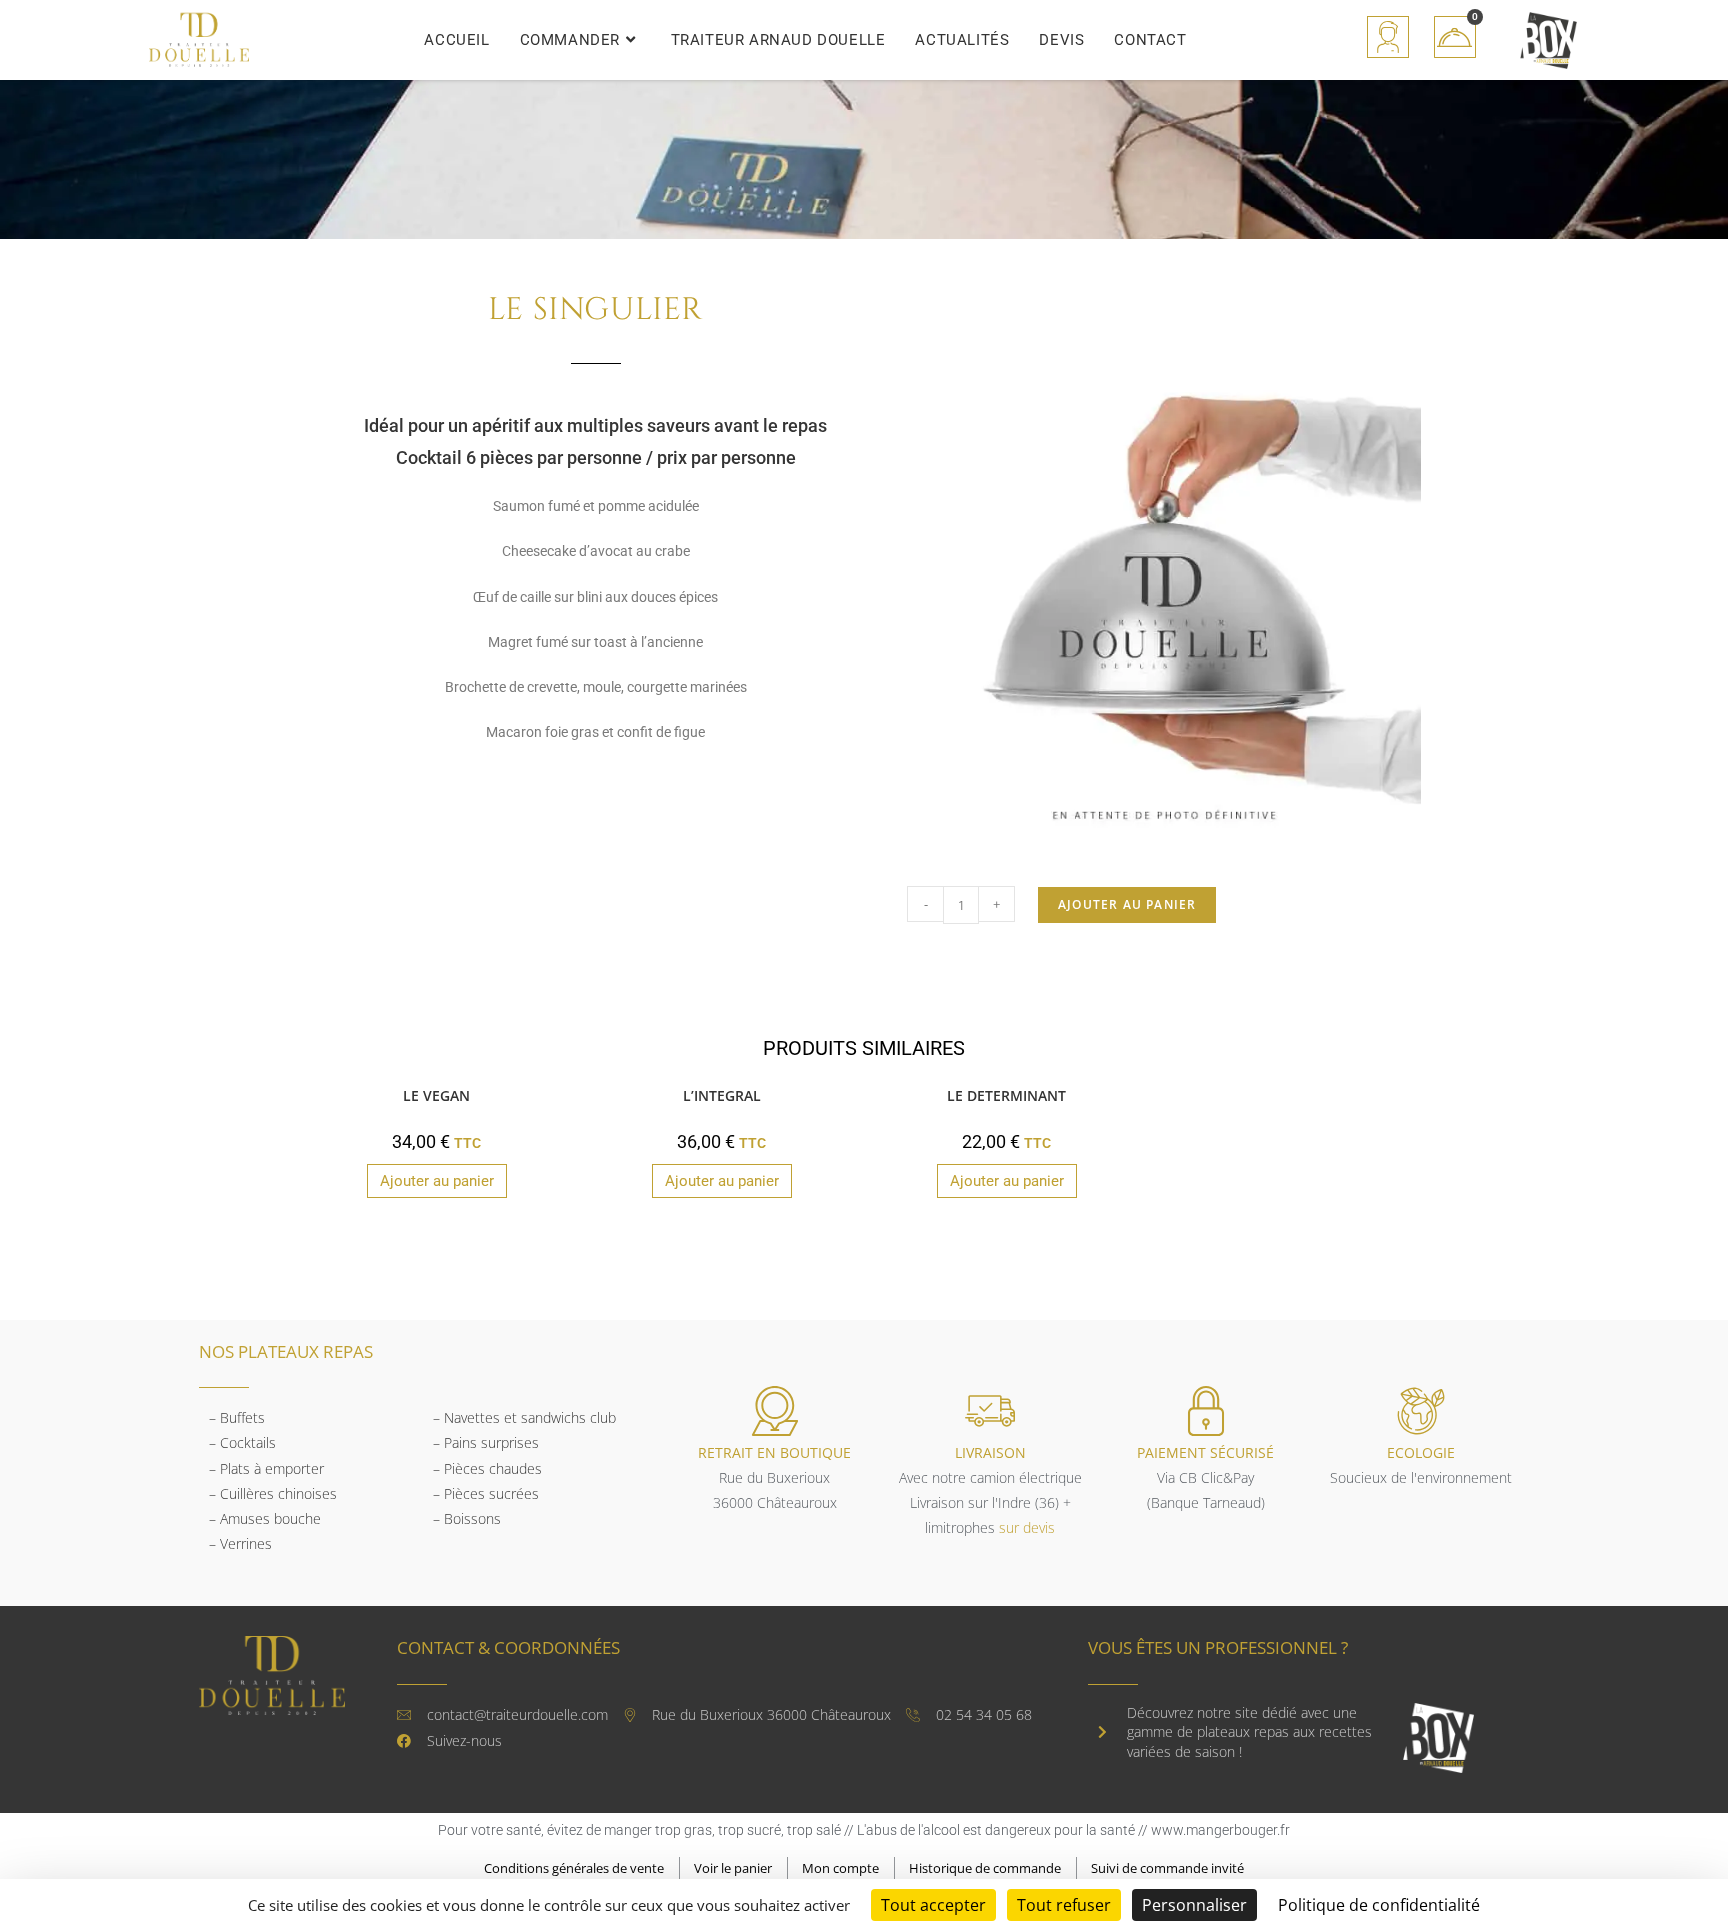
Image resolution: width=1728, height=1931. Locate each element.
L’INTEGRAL (722, 1095)
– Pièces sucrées (486, 1493)
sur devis (1027, 1527)
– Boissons (467, 1518)
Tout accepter (933, 1905)
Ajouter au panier (1127, 904)
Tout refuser (1064, 1905)
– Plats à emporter (266, 1468)
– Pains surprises (486, 1442)
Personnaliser (1194, 1905)
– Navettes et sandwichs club (524, 1417)
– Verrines (240, 1543)
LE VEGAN (436, 1095)
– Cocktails (242, 1442)
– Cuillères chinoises (273, 1493)
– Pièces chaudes (487, 1468)
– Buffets (237, 1417)
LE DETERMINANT (1006, 1095)
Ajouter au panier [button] (437, 1181)
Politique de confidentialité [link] (1379, 1905)
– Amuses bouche (265, 1518)
